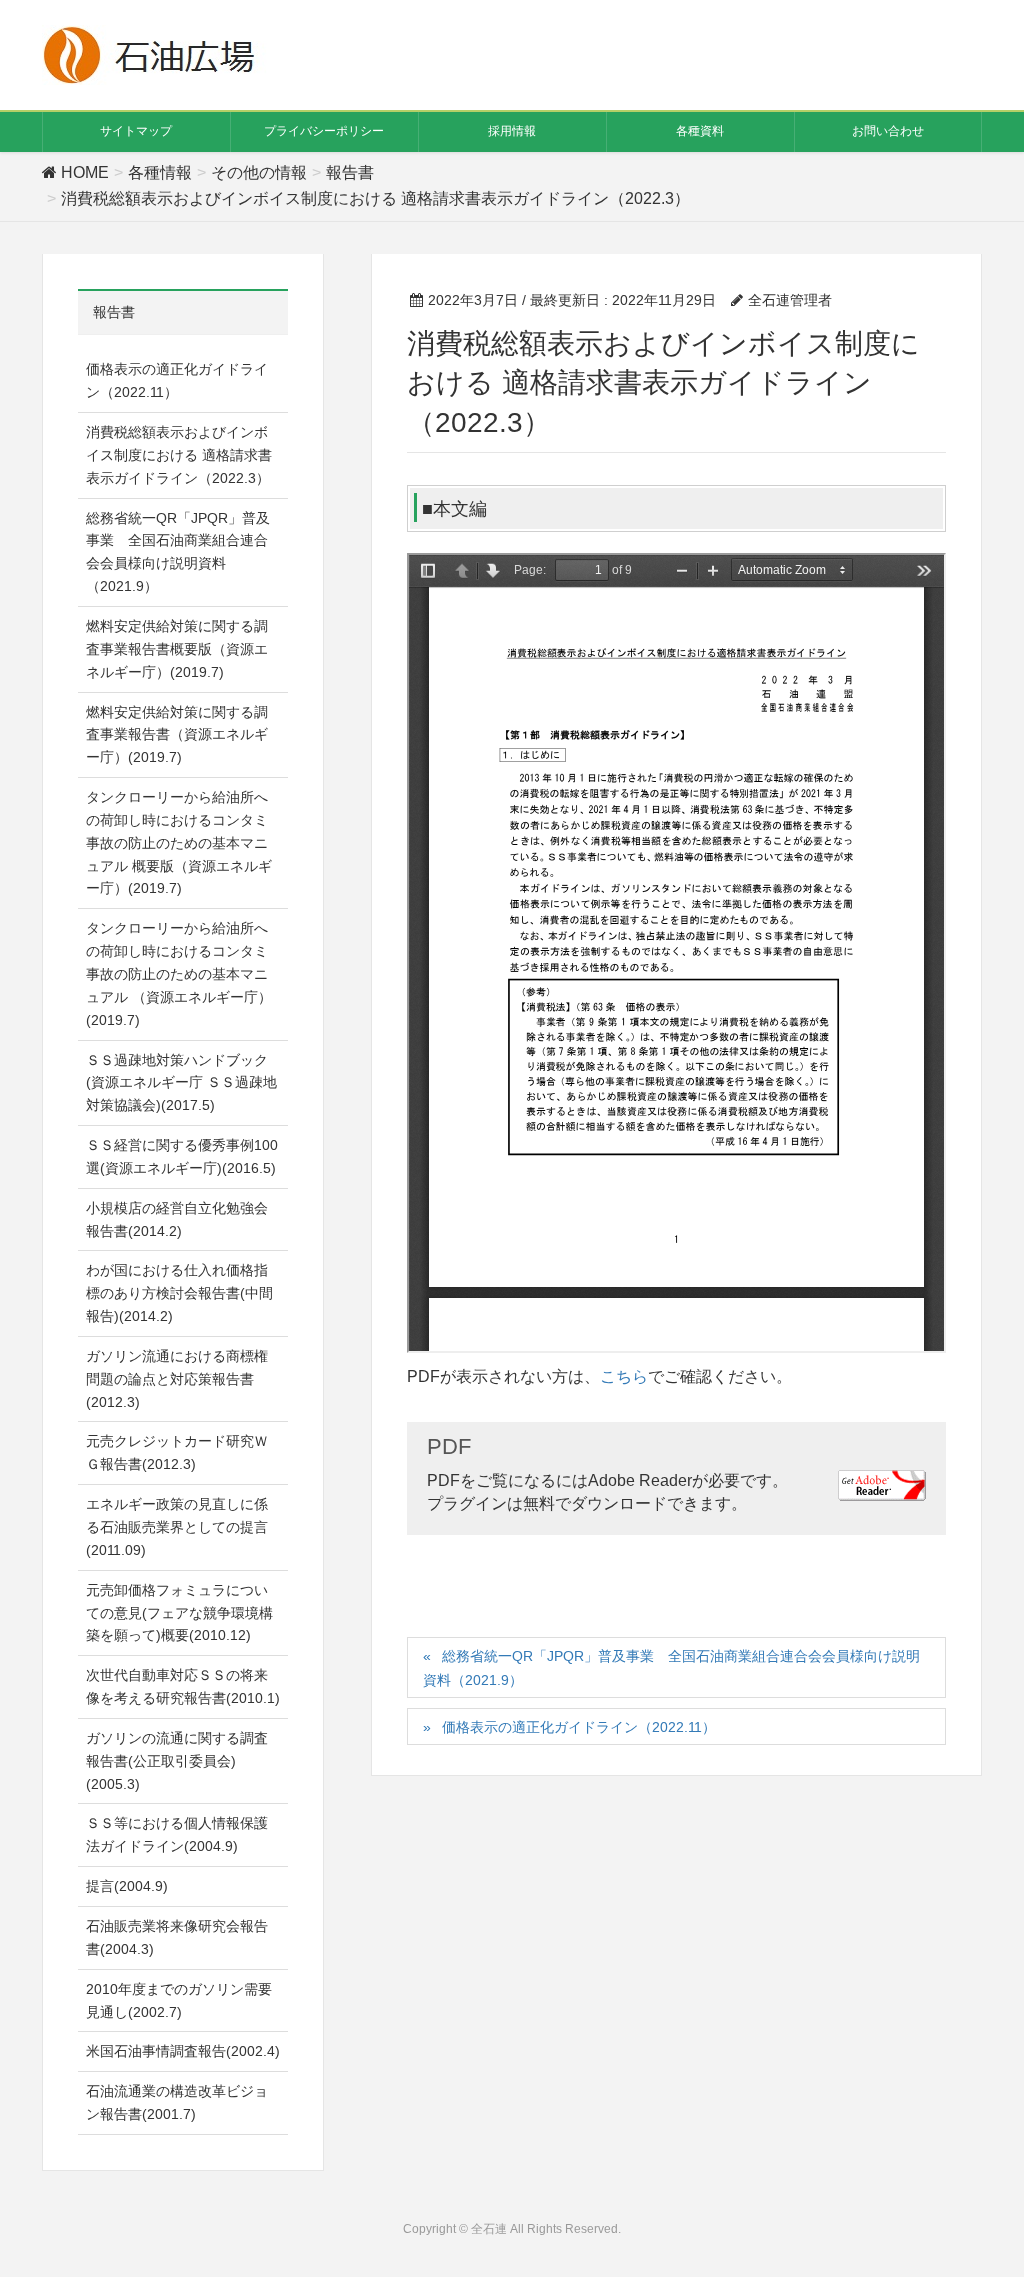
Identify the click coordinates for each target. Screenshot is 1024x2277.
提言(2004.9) (127, 1886)
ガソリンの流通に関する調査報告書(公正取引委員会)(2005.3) (177, 1761)
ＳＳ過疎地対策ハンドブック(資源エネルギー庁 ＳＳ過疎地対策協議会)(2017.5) (181, 1083)
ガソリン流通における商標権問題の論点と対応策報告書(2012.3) (177, 1379)
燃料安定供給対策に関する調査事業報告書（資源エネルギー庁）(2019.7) (177, 735)
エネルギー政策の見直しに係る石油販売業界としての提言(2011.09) (177, 1527)
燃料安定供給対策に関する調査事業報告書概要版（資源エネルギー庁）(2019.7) (177, 649)
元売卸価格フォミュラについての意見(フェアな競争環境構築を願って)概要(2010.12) (179, 1613)
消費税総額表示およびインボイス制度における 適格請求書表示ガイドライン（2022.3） (179, 455)
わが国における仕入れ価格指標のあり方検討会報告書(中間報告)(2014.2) (179, 1293)
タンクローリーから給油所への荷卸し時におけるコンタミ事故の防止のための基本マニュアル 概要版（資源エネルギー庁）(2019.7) (179, 842)
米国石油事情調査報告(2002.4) (183, 2051)
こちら (624, 1376)
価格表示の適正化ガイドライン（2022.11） (579, 1727)
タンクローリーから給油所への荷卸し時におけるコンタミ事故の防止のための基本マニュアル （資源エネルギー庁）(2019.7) (179, 973)
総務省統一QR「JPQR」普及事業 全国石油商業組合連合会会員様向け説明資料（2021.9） (671, 1667)
